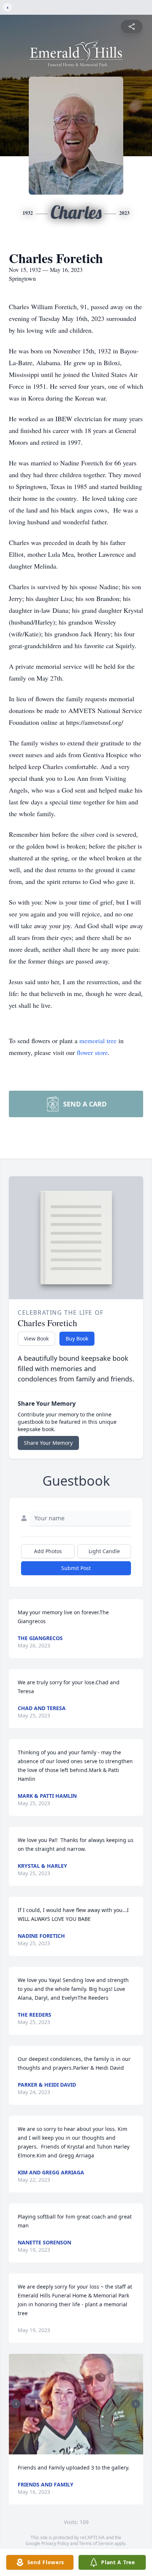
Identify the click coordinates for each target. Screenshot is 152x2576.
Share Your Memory (48, 1443)
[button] (76, 2404)
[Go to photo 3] (80, 2450)
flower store (92, 1052)
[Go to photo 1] (72, 2450)
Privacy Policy (55, 2543)
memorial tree (98, 1041)
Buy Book (77, 1338)
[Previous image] (16, 2404)
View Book (36, 1338)
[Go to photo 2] (76, 2450)
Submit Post (76, 1568)
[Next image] (136, 2404)
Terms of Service (96, 2543)
